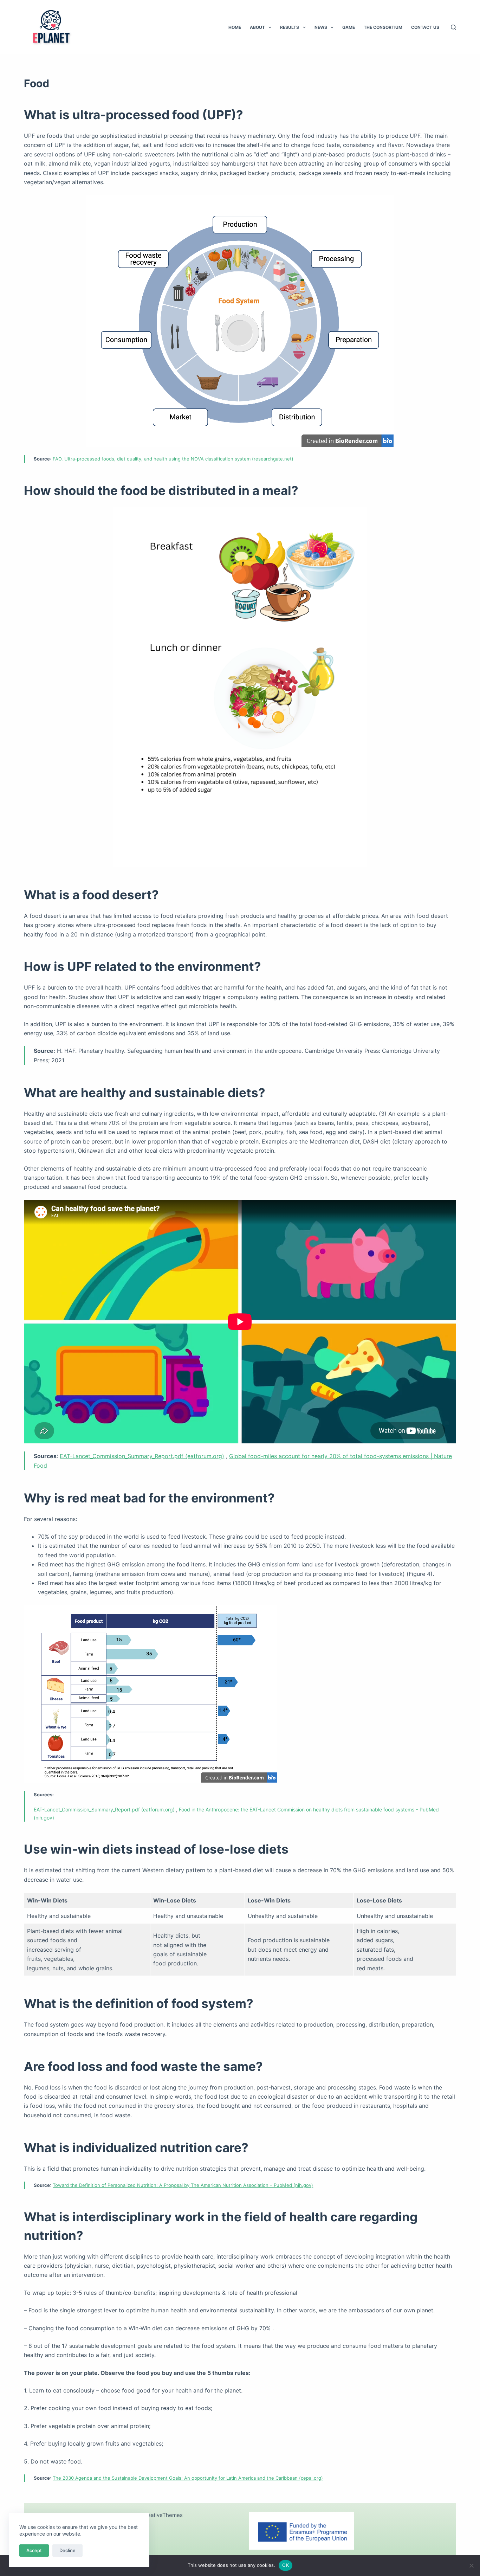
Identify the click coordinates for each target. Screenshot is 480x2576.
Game (349, 27)
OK (286, 2565)
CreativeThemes (162, 2515)
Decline (67, 2550)
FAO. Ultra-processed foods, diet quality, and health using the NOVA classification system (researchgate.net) (173, 459)
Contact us (425, 27)
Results (290, 27)
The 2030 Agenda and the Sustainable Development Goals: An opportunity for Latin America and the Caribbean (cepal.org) (188, 2478)
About (257, 27)
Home (235, 27)
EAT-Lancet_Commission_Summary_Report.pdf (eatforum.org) (142, 1456)
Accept (34, 2550)
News (321, 27)
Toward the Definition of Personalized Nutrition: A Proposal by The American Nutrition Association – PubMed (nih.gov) (183, 2185)
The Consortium (383, 27)
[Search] (453, 27)
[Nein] (471, 2565)
